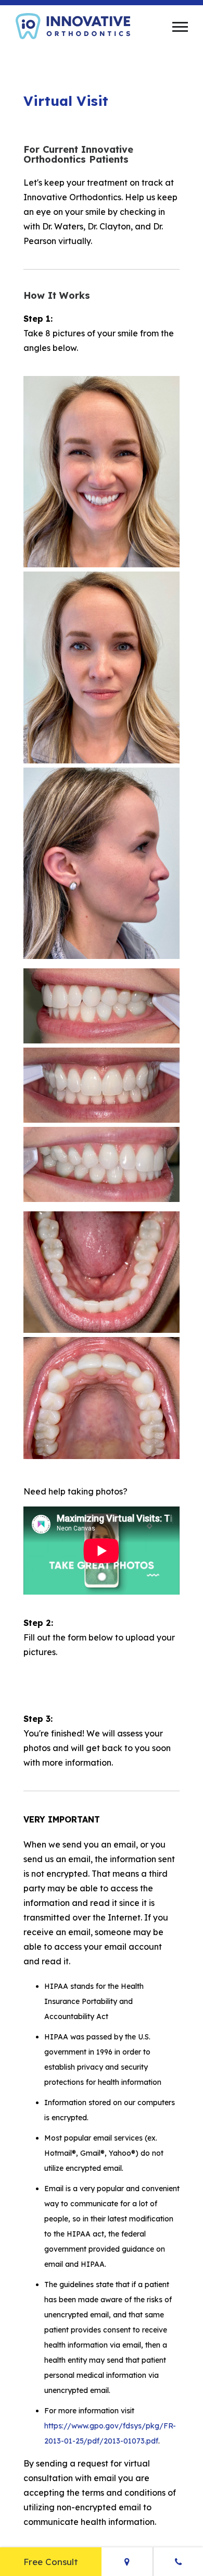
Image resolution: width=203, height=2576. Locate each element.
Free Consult (51, 2562)
